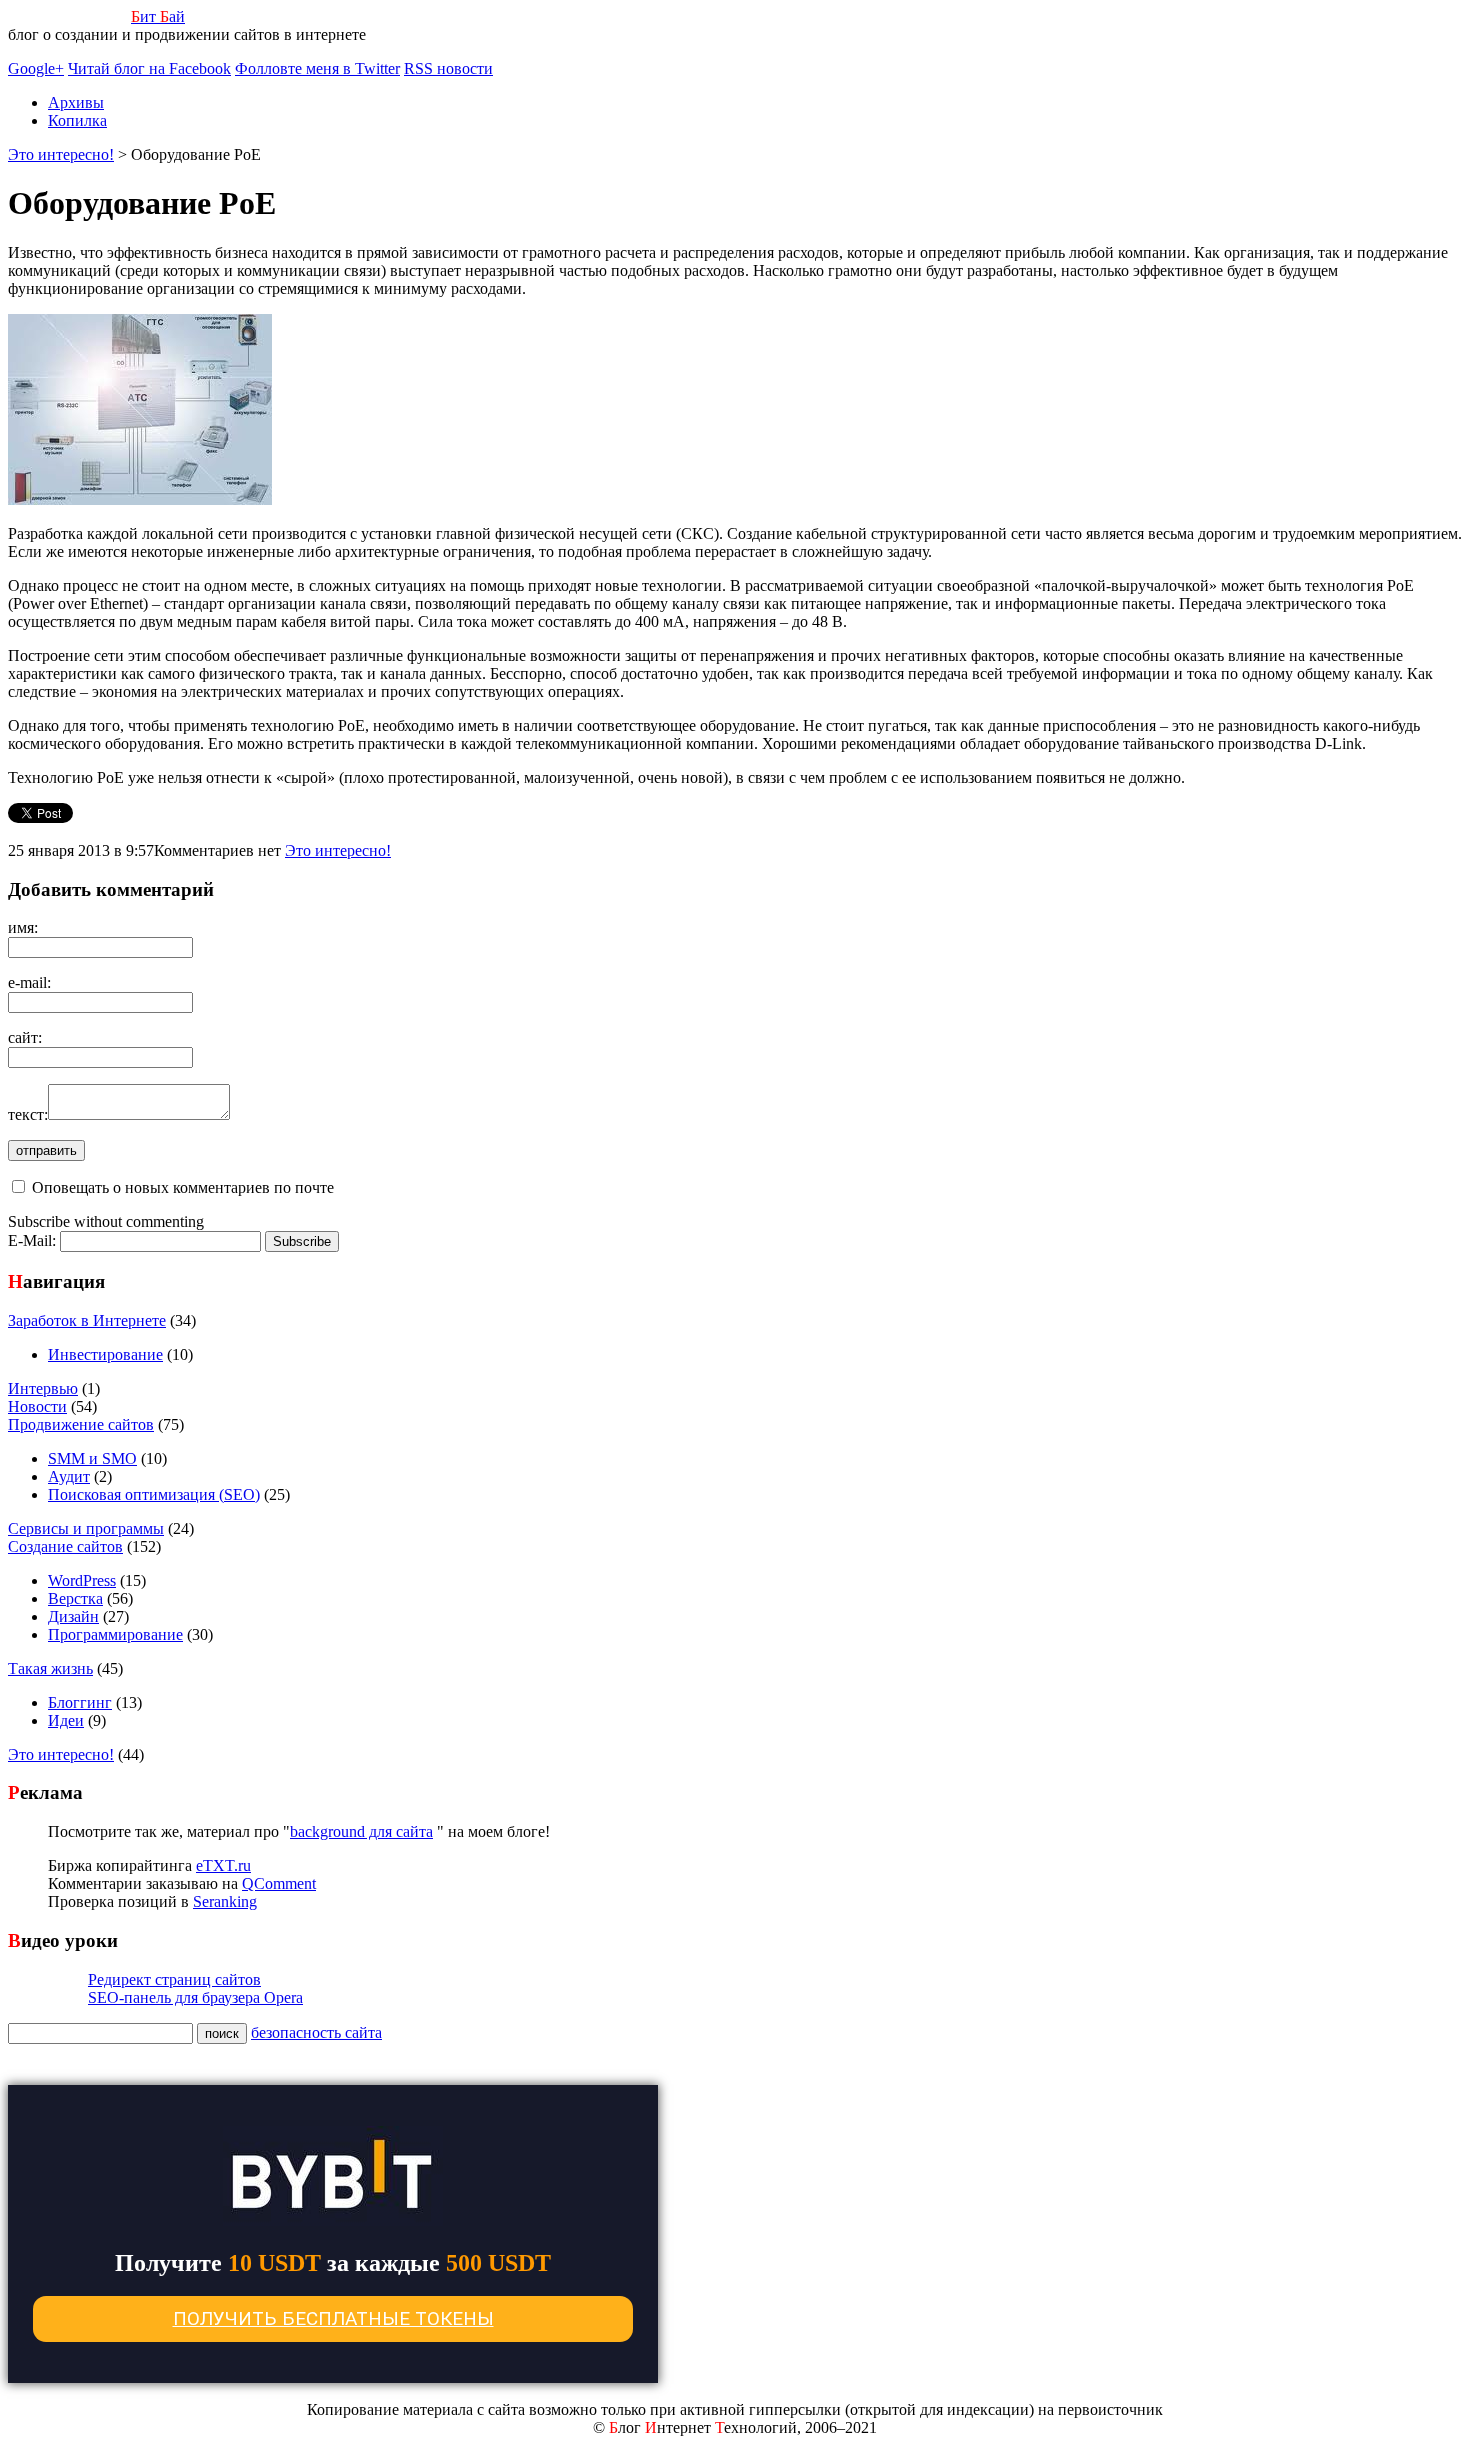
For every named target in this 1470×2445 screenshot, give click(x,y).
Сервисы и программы (86, 1528)
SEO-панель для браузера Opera (195, 1997)
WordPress (82, 1580)
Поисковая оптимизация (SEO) (154, 1494)
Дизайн (73, 1616)
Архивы (76, 102)
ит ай (158, 16)
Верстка (75, 1598)
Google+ (36, 68)
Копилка (77, 120)
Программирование (115, 1634)
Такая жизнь (50, 1668)
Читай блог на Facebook (149, 68)
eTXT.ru (223, 1865)
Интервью (43, 1388)
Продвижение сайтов (81, 1424)
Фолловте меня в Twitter (317, 68)
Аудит (69, 1476)
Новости (37, 1406)
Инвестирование (105, 1354)
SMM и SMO (92, 1458)
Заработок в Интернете (87, 1320)
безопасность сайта (316, 2032)
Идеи (66, 1720)
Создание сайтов (65, 1546)
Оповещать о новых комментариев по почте (183, 1187)
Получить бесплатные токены (333, 2318)
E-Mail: (34, 1240)
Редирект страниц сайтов (174, 1979)
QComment (279, 1883)
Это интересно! (338, 850)
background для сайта (361, 1831)
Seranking (225, 1901)
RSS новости (448, 68)
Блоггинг (80, 1702)
